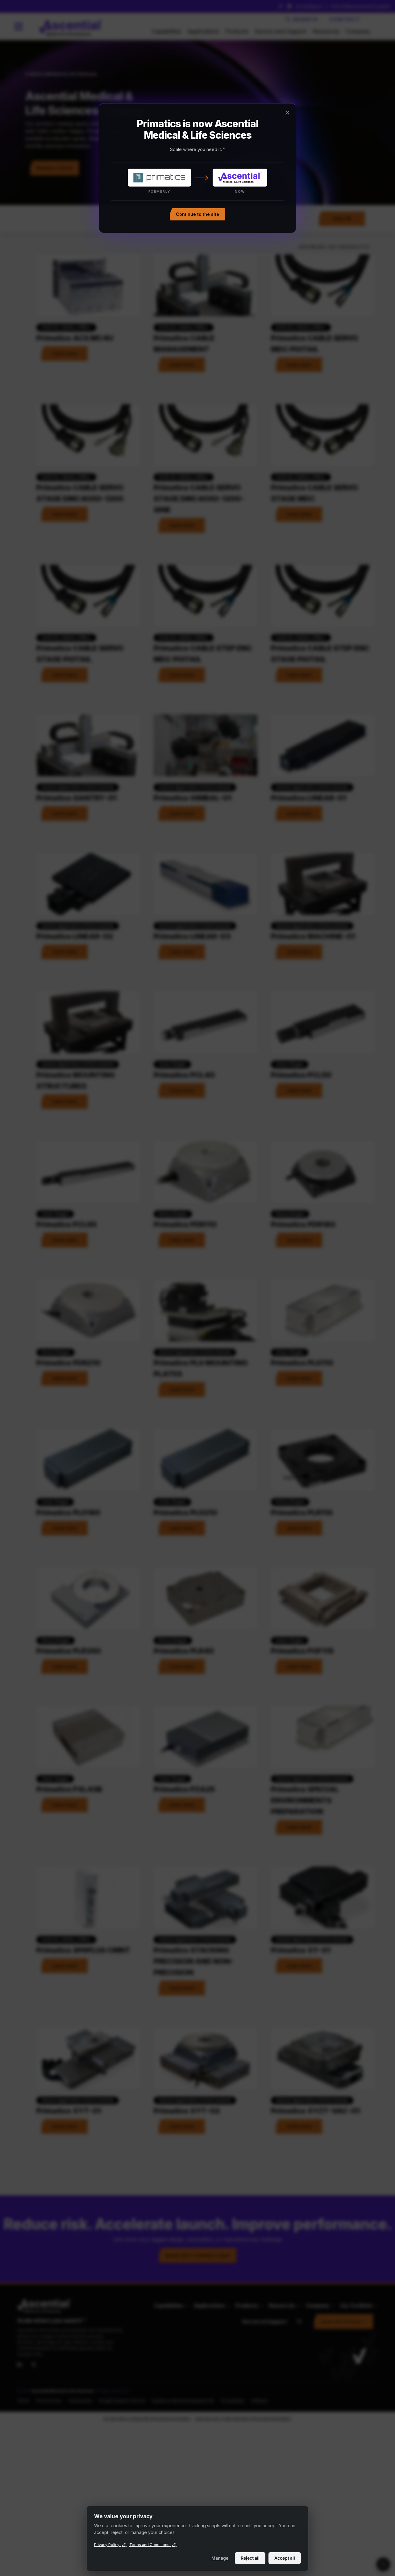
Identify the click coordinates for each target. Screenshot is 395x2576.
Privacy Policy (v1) (110, 2545)
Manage (220, 2558)
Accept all (285, 2558)
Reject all (250, 2558)
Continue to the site (197, 214)
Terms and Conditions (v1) (153, 2545)
